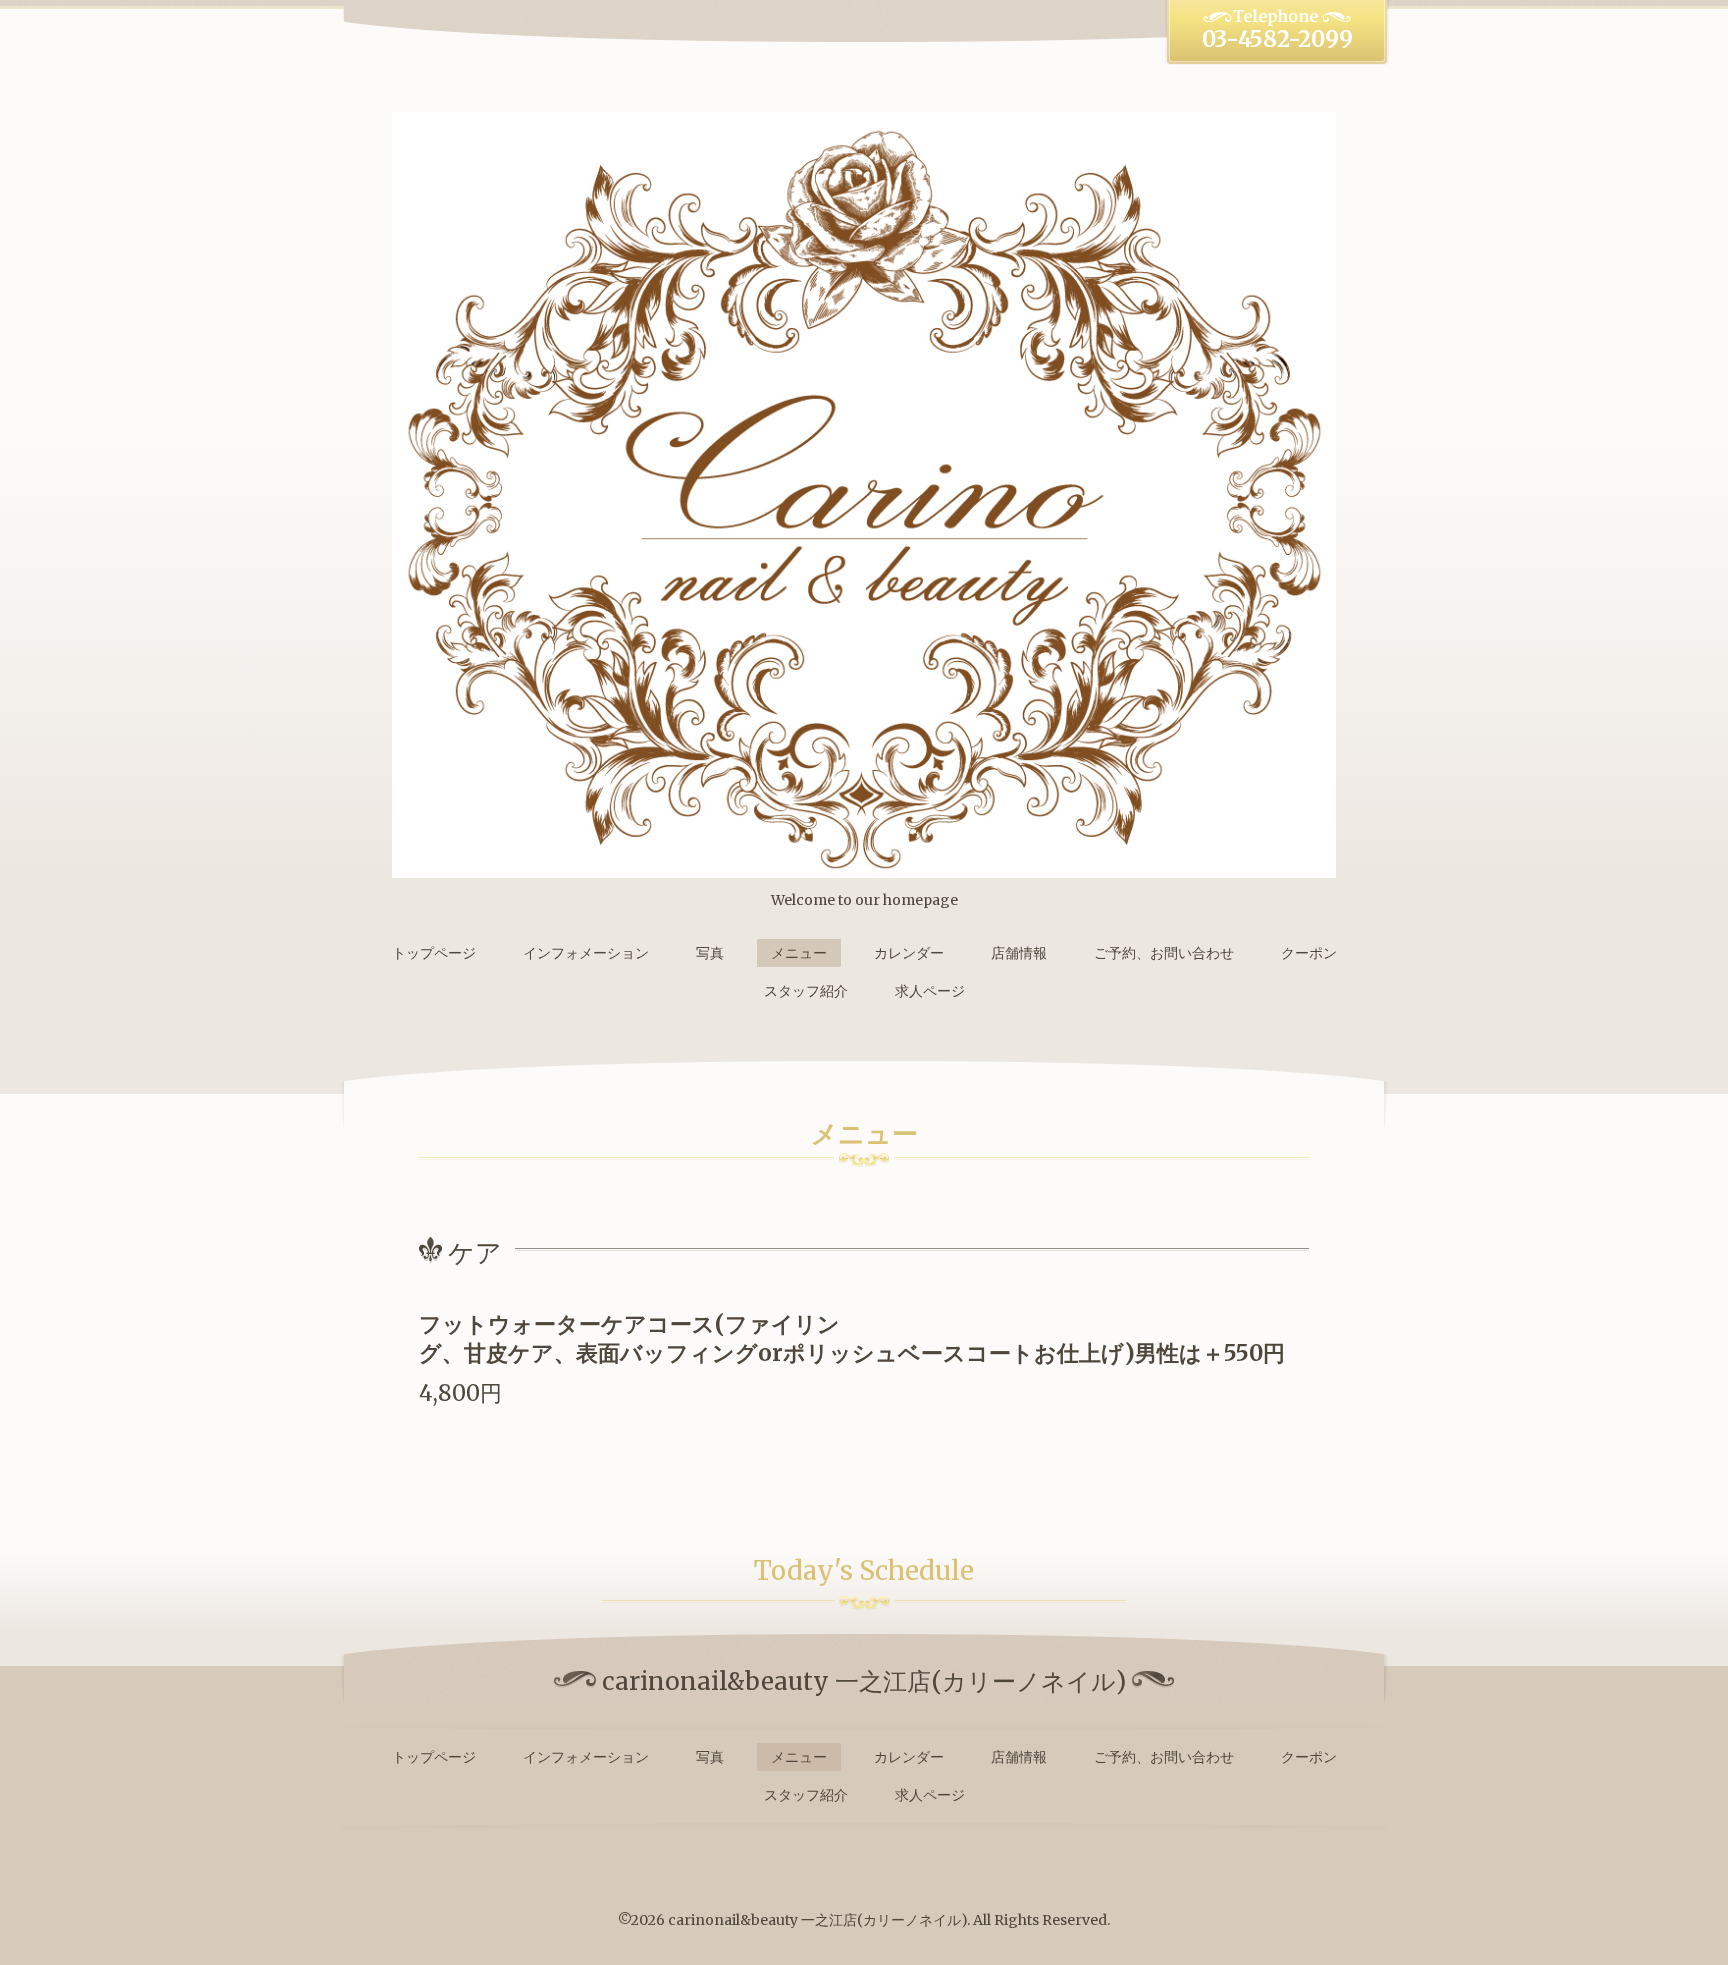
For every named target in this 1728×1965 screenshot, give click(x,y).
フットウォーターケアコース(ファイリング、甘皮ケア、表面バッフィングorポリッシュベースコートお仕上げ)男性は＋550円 (852, 1338)
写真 (710, 953)
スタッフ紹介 (806, 991)
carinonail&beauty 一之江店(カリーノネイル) (817, 1920)
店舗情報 (1019, 953)
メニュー (799, 953)
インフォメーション (586, 953)
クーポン (1309, 953)
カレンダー (909, 953)
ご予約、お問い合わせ (1164, 953)
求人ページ (930, 991)
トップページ (434, 953)
